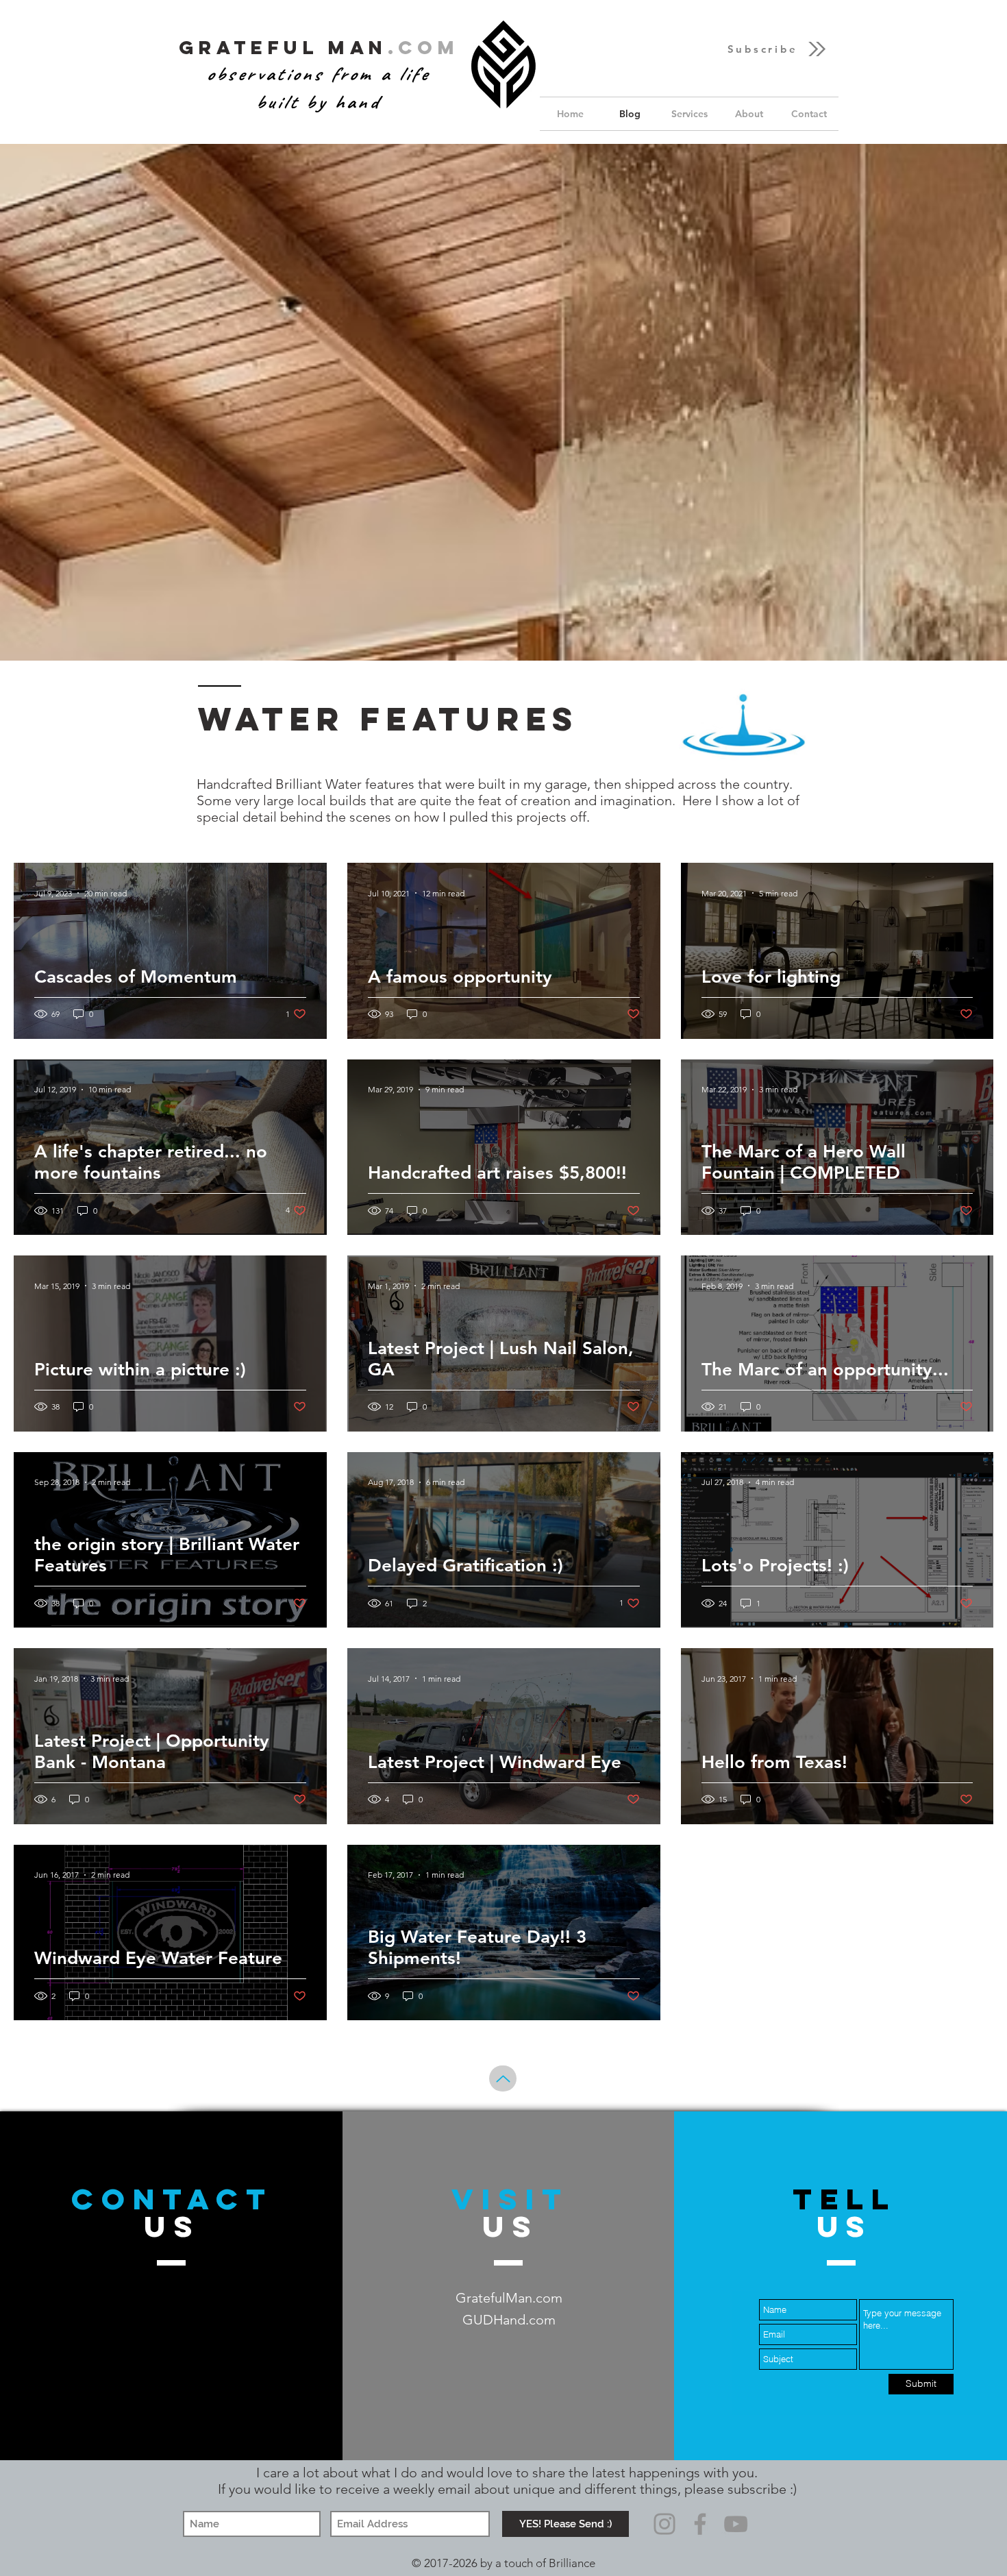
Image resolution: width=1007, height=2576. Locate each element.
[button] (778, 49)
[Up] (503, 2078)
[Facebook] (700, 2524)
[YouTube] (736, 2524)
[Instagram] (664, 2524)
